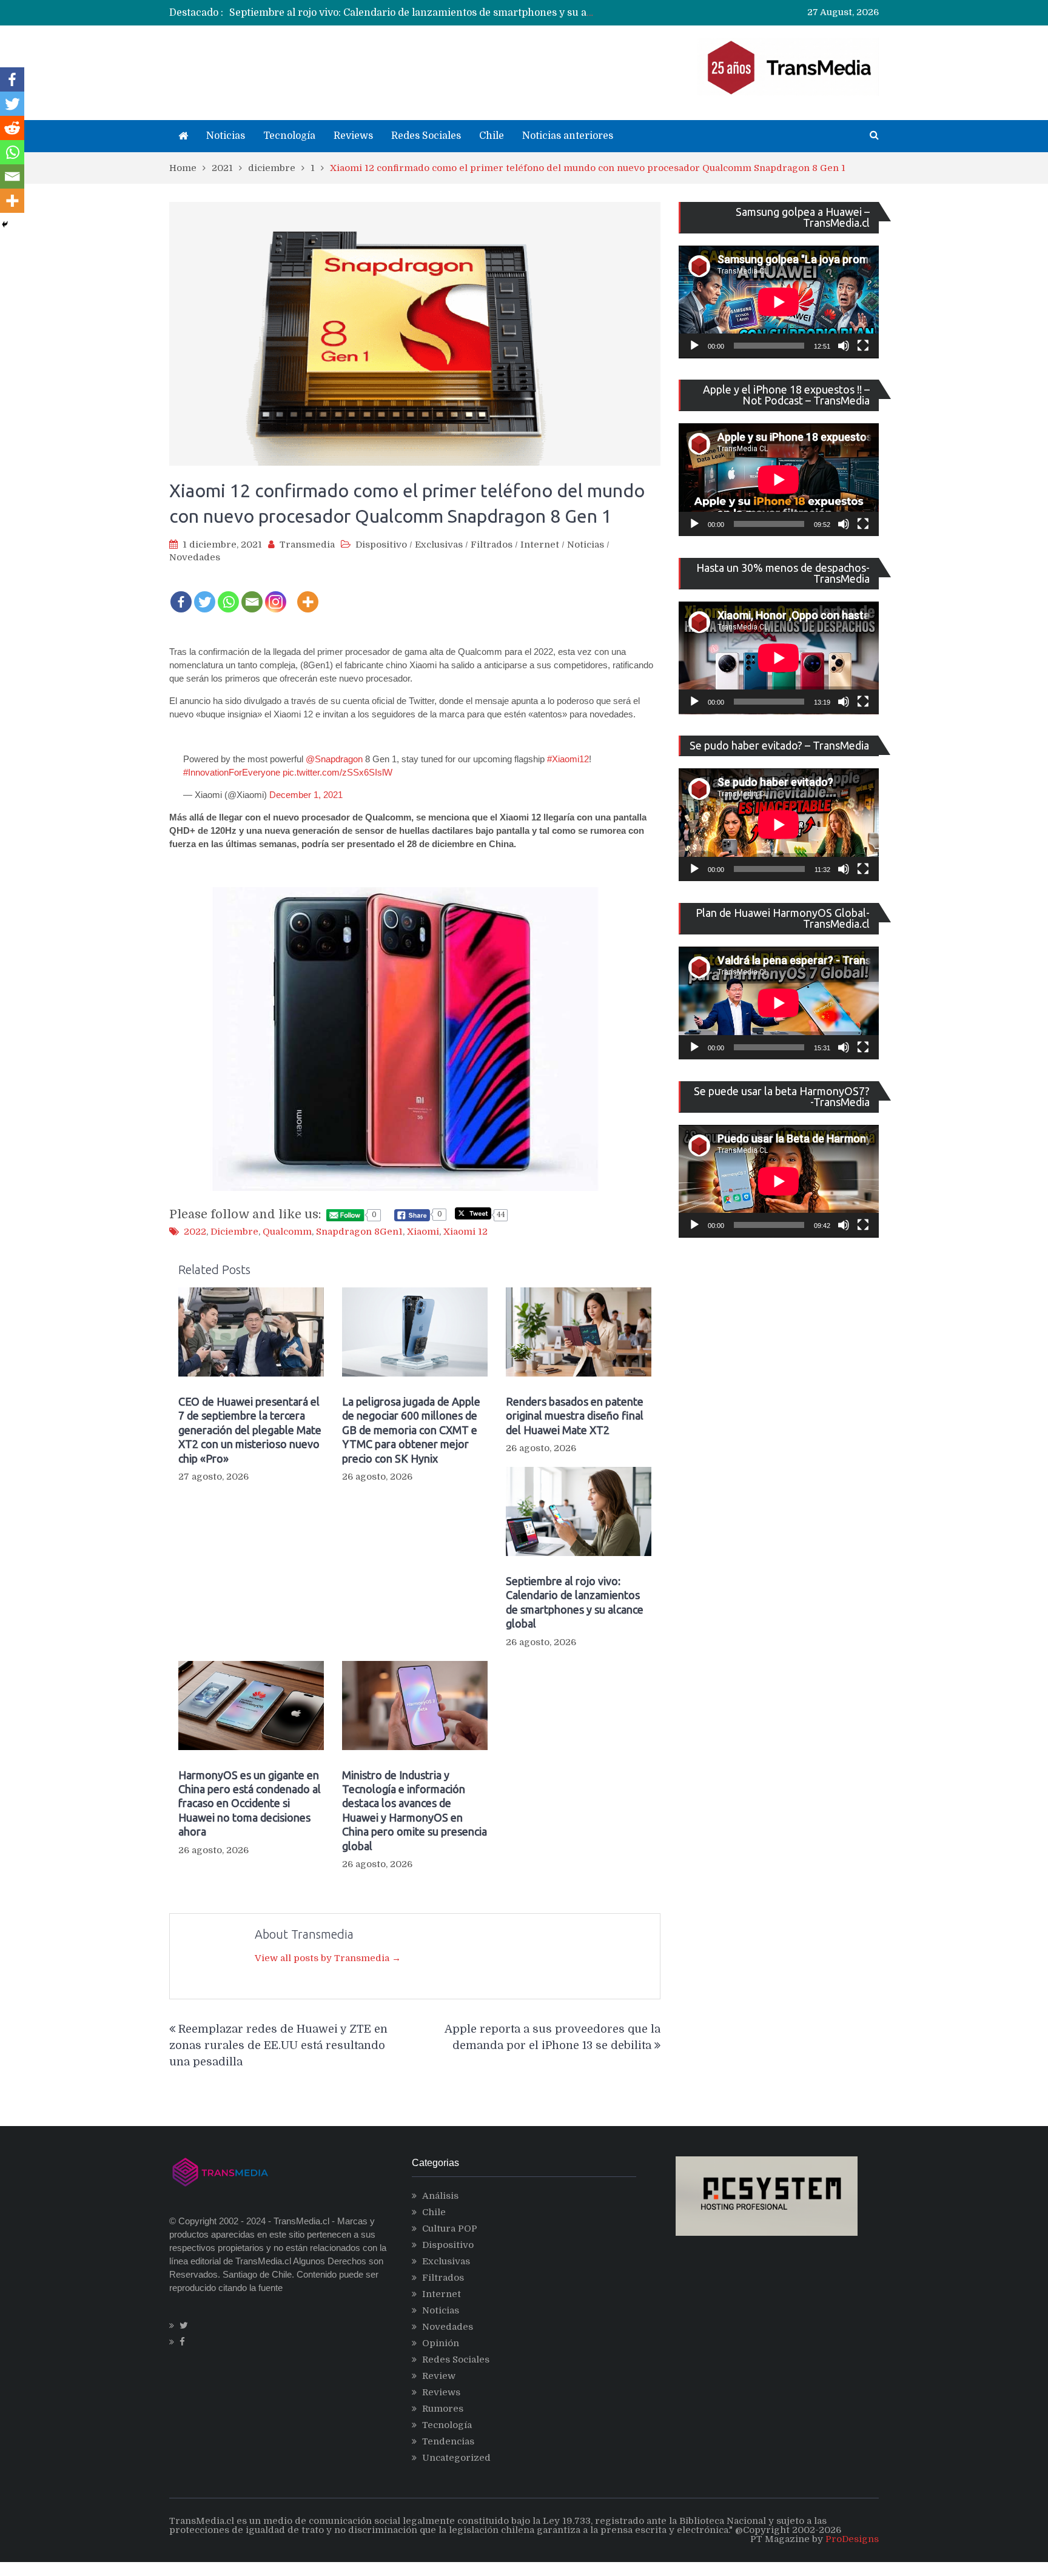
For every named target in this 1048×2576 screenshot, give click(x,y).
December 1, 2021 (306, 795)
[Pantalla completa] (863, 346)
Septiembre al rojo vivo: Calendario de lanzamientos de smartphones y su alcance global (439, 13)
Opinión (441, 2343)
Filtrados (492, 545)
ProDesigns (852, 2539)
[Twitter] (205, 594)
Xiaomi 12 (465, 1232)
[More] (308, 594)
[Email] (252, 594)
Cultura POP (450, 2229)
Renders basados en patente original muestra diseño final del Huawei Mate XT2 (575, 1416)
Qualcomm (287, 1232)
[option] (412, 13)
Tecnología (289, 136)
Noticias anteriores (568, 136)
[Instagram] (276, 594)
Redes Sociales (426, 136)
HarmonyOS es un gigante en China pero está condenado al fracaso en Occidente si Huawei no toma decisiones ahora (250, 1803)
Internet (540, 545)
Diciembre (234, 1232)
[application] (779, 302)
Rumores (443, 2409)
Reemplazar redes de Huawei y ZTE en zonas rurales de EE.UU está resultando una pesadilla (278, 2045)
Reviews (353, 136)
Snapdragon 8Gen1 (359, 1232)
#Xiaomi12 (568, 759)
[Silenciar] (844, 346)
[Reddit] (12, 128)
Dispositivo (381, 545)
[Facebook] (181, 594)
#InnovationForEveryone (232, 772)
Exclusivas (439, 545)
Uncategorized (456, 2458)
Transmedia (307, 545)
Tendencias (448, 2441)
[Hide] (5, 224)
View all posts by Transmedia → (328, 1958)
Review (439, 2376)
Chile (492, 136)
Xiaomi (423, 1232)
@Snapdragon (334, 759)
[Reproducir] (694, 346)
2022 (195, 1232)
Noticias (226, 136)
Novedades (195, 557)
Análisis (440, 2196)
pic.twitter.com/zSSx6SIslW (338, 772)
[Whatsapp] (228, 594)
